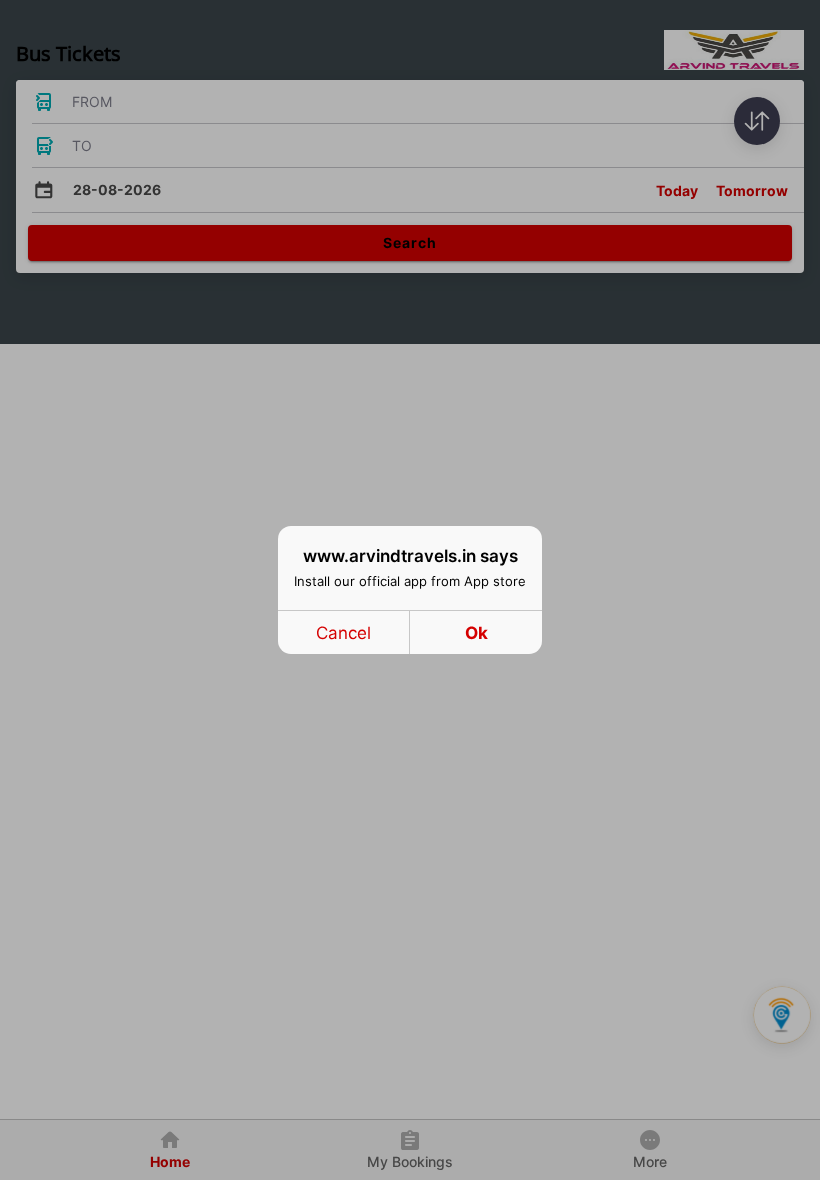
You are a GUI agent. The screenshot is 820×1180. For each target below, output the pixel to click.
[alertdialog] (410, 590)
